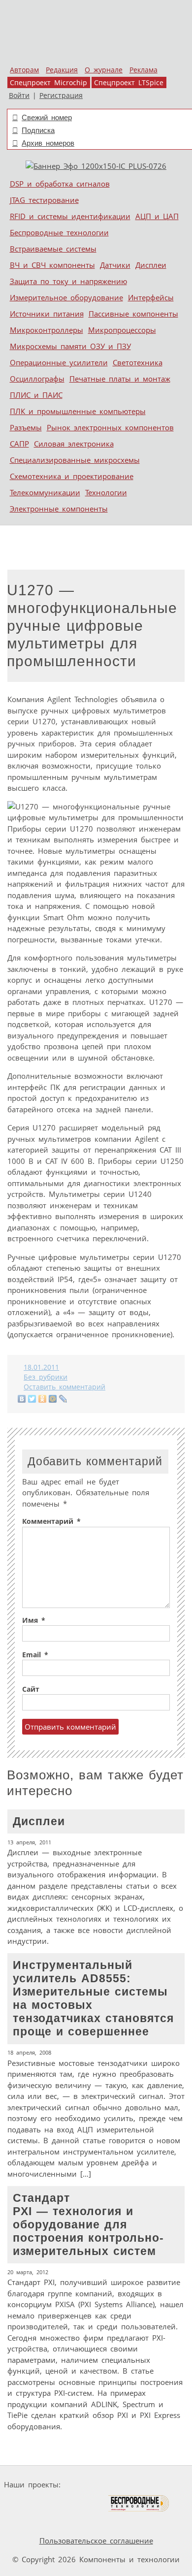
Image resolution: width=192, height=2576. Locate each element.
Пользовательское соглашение (96, 2541)
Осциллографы (37, 379)
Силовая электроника (74, 444)
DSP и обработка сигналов (60, 184)
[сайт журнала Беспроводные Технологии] (139, 2503)
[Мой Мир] (53, 1399)
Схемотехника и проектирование (72, 476)
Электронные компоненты (59, 509)
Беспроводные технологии (59, 232)
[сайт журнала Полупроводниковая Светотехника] (61, 2503)
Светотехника (138, 362)
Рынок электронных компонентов (110, 427)
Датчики (115, 265)
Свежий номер (47, 117)
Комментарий (51, 1521)
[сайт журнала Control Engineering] (30, 2522)
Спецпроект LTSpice (129, 83)
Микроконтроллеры (47, 330)
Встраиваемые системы (53, 249)
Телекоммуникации (45, 492)
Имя (34, 1620)
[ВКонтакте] (22, 1399)
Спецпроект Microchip (48, 83)
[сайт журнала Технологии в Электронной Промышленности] (159, 2485)
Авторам (24, 70)
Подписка (38, 130)
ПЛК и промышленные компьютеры (78, 411)
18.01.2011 (41, 1367)
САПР (19, 444)
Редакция (62, 70)
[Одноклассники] (43, 1399)
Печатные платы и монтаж (120, 379)
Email (35, 1655)
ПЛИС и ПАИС (36, 395)
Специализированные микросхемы (75, 460)
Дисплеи (151, 265)
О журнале (104, 70)
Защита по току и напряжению (68, 281)
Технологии (106, 492)
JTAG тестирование (44, 200)
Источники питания (47, 314)
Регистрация (61, 96)
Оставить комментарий (64, 1387)
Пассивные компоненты (133, 314)
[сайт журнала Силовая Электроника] (96, 2485)
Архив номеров (48, 143)
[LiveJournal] (63, 1399)
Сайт (31, 1689)
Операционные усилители (59, 362)
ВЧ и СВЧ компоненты (52, 265)
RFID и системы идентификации (70, 216)
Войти (19, 96)
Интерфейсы (151, 297)
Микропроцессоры (122, 330)
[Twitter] (32, 1399)
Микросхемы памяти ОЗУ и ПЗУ (70, 346)
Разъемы (26, 427)
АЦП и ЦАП (157, 216)
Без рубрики (46, 1377)
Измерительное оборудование (66, 297)
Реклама (144, 70)
